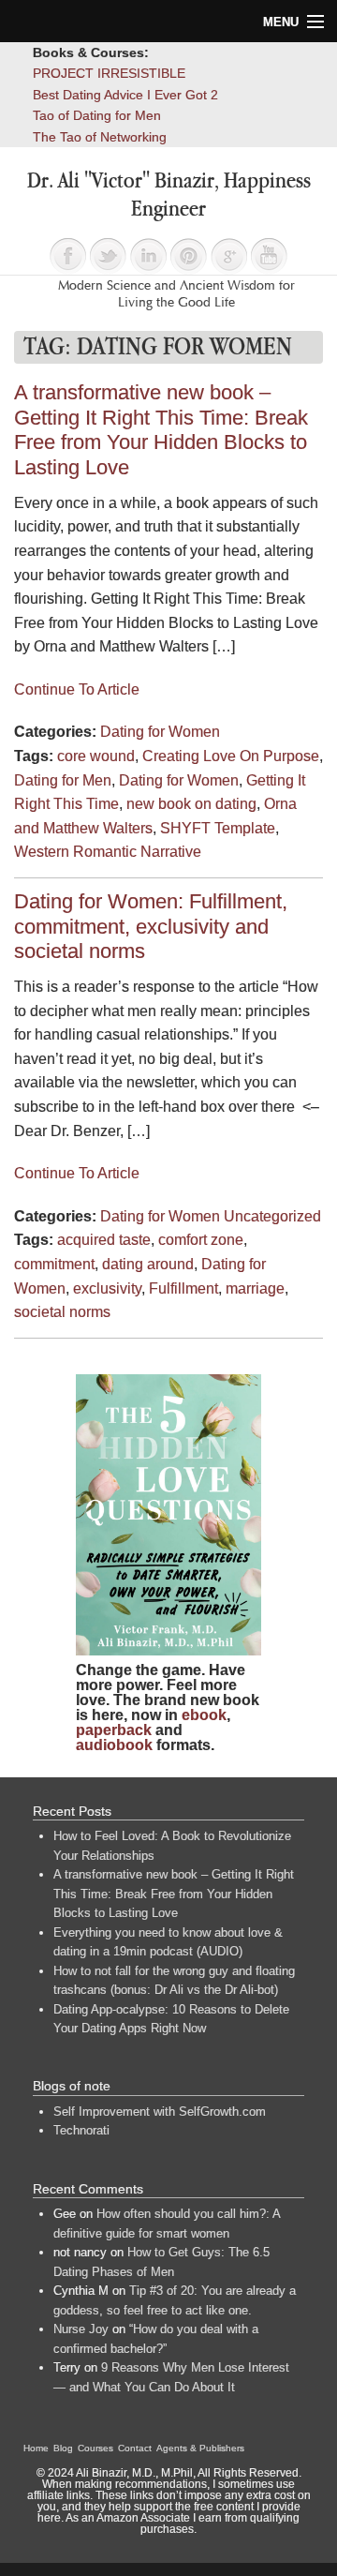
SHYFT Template (218, 828)
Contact (135, 2448)
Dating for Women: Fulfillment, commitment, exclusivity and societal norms (151, 926)
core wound (96, 756)
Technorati (81, 2130)
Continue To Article (77, 689)
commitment (54, 1264)
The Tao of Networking (100, 137)
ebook (204, 1715)
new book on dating (191, 804)
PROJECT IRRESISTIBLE (109, 73)
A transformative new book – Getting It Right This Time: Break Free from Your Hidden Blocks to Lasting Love (161, 430)
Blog (63, 2448)
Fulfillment (183, 1288)
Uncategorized (272, 1216)
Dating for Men (63, 780)
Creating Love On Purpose (231, 756)
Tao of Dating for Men (97, 115)
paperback (114, 1730)
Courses (95, 2448)
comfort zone (201, 1240)
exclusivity (107, 1288)
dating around (148, 1264)
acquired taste (104, 1240)
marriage (255, 1288)
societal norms (62, 1312)
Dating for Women (160, 732)
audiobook (114, 1745)
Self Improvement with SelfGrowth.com (160, 2112)
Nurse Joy (81, 2329)
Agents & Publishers (200, 2448)
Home (36, 2448)
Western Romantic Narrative (108, 852)
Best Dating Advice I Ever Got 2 (125, 95)
